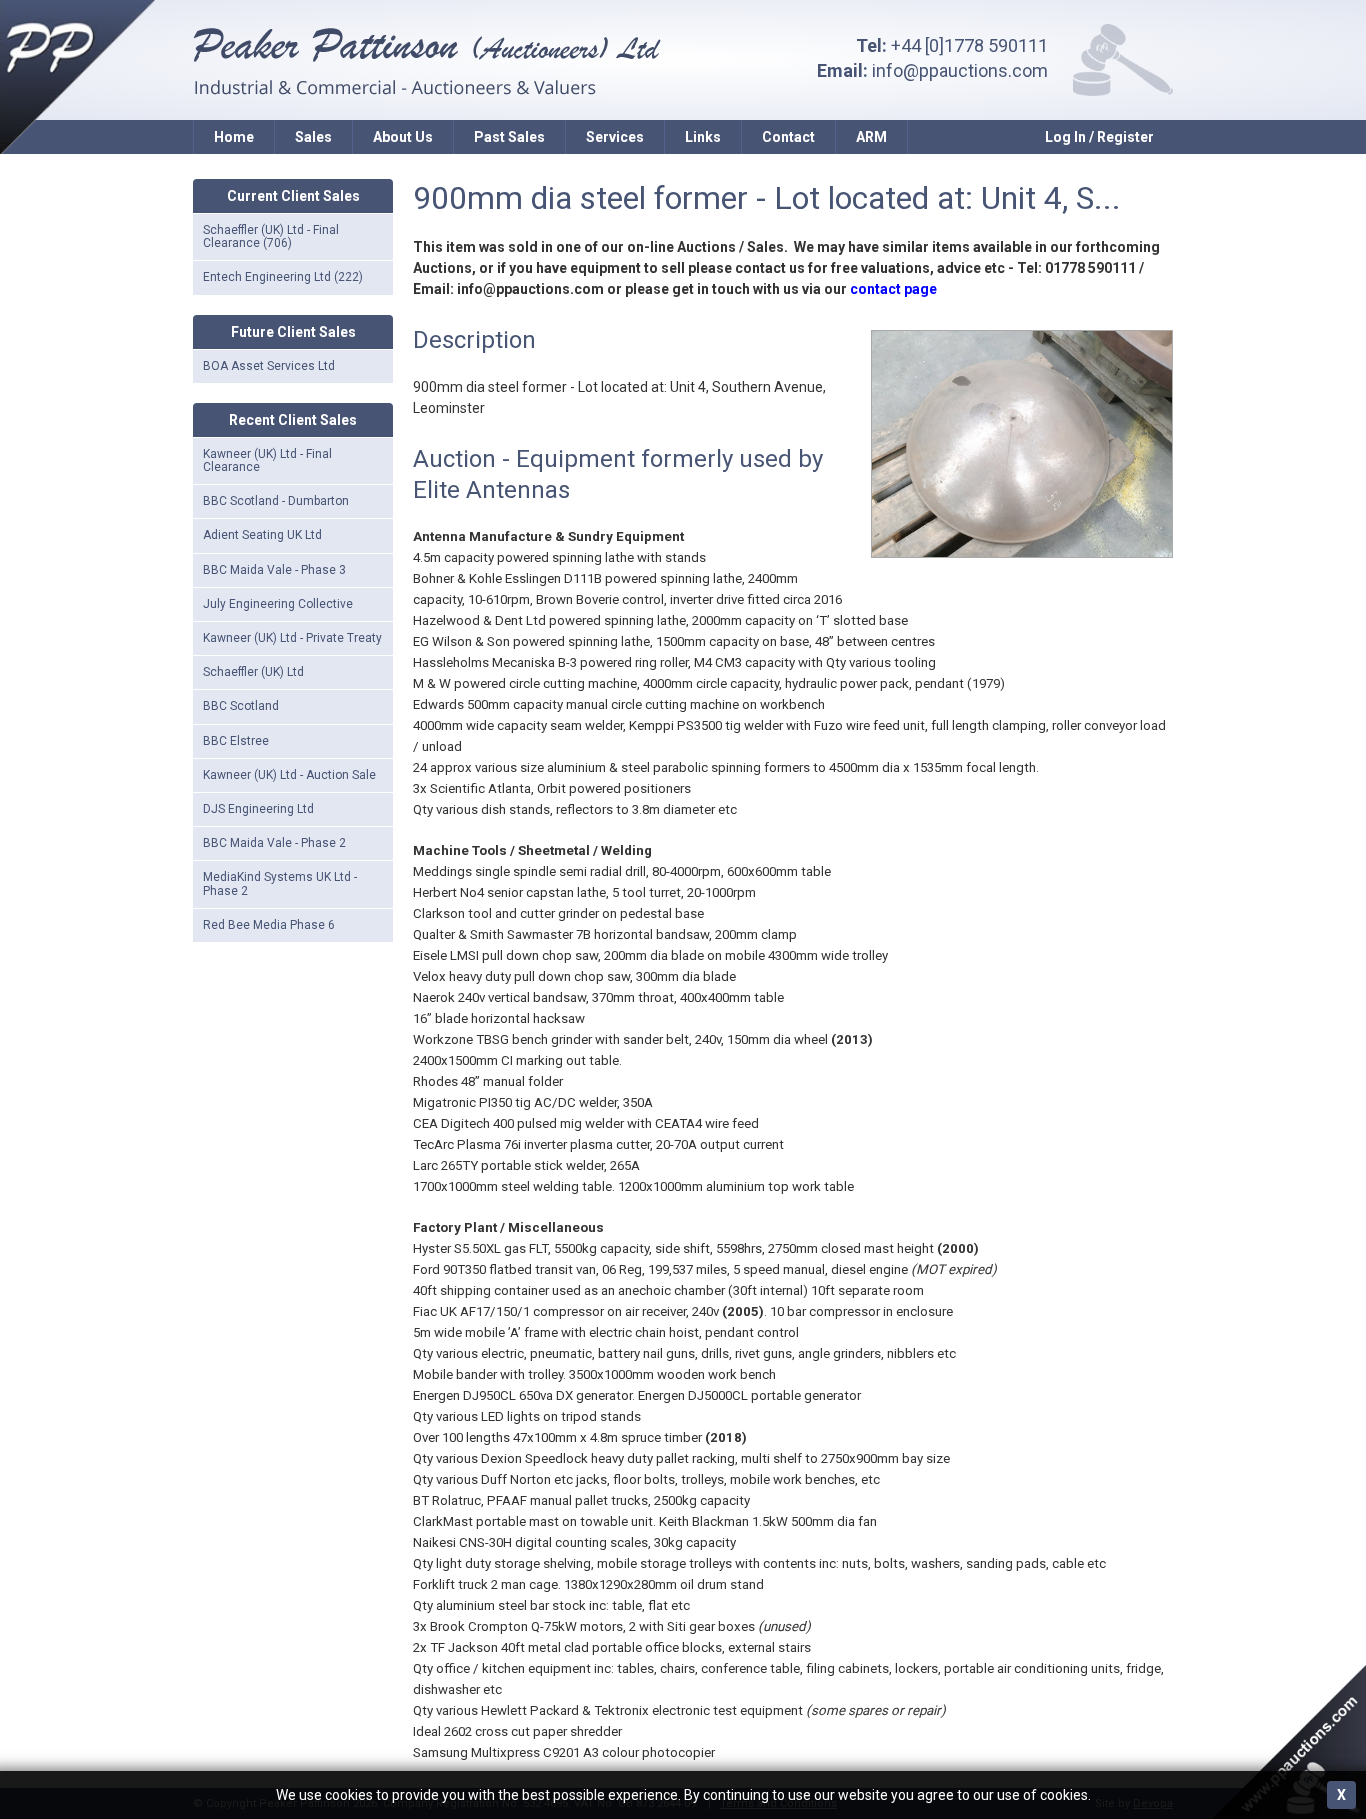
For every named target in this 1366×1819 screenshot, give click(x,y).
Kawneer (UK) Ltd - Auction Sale (289, 775)
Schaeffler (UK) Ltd (253, 672)
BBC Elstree (236, 741)
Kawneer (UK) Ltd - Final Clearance (267, 460)
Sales (313, 137)
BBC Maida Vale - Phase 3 (274, 570)
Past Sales (509, 137)
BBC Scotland (241, 706)
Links (703, 137)
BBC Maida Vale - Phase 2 (274, 843)
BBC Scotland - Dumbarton (276, 501)
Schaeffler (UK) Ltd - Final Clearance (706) (271, 236)
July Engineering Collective (278, 604)
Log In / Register (1099, 137)
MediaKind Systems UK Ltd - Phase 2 (280, 883)
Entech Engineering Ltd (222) (283, 277)
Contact (788, 137)
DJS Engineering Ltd (258, 809)
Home (234, 137)
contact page (893, 289)
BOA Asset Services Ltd (269, 366)
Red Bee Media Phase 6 (269, 925)
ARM (871, 137)
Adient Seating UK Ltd (262, 535)
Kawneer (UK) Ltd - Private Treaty (292, 638)
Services (615, 137)
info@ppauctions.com (960, 70)
